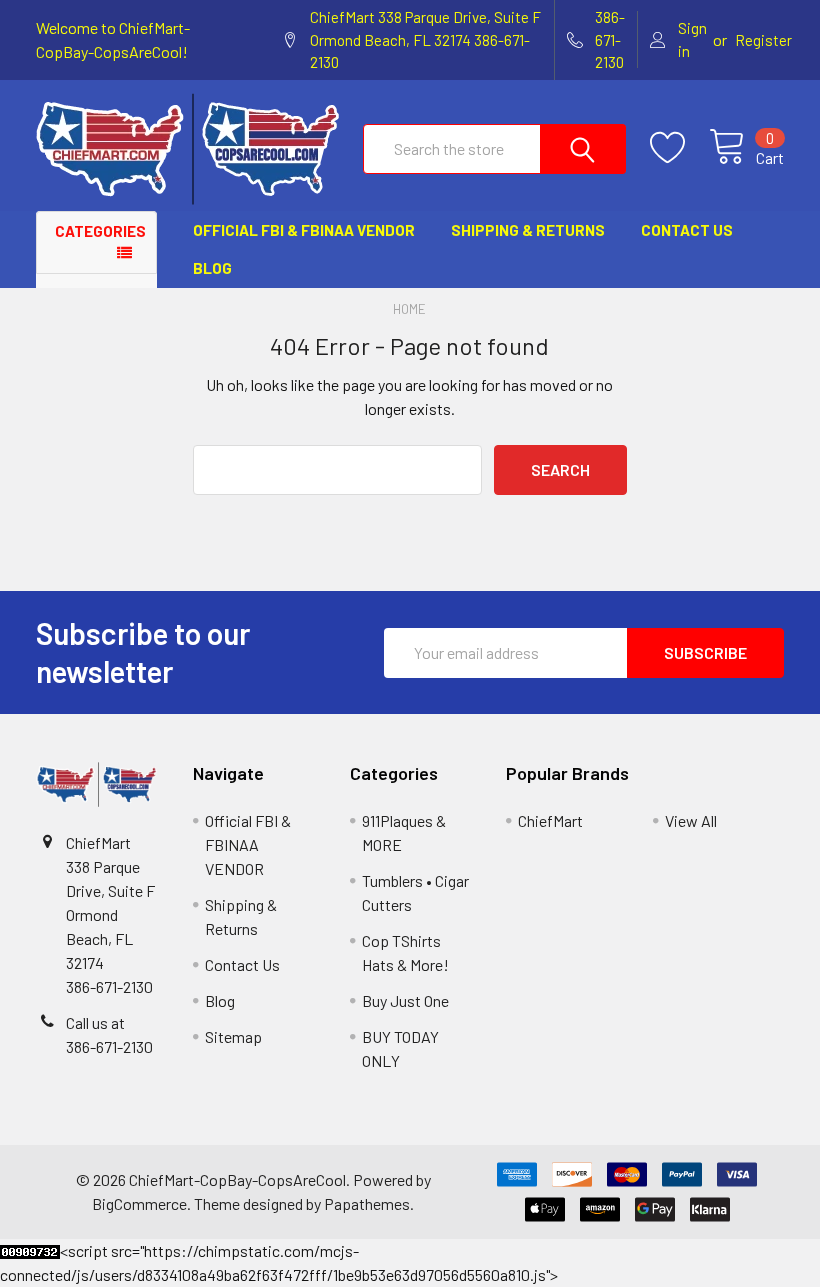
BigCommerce (139, 1203)
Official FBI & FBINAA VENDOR (304, 230)
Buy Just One (405, 1000)
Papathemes (367, 1203)
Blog (212, 268)
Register (763, 40)
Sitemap (233, 1036)
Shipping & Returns (528, 230)
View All (691, 820)
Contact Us (687, 230)
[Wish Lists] (679, 148)
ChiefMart (550, 820)
